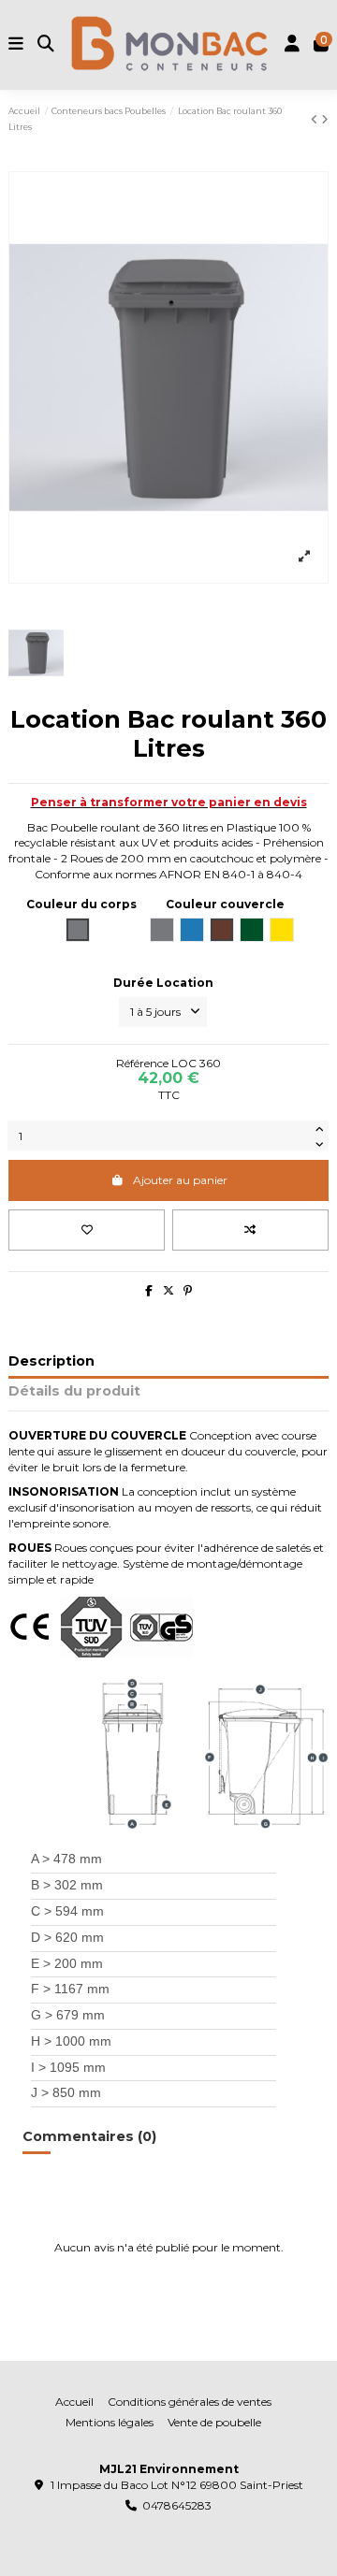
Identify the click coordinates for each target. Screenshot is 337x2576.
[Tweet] (168, 1290)
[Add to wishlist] (87, 1230)
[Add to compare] (250, 1230)
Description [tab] (51, 1361)
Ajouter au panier (180, 1180)
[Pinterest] (188, 1290)
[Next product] (325, 119)
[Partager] (149, 1290)
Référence (142, 1063)
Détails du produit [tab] (74, 1391)
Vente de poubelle (214, 2422)
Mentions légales (110, 2422)
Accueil (74, 2402)
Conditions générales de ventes (190, 2402)
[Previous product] (316, 119)
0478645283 (177, 2505)
